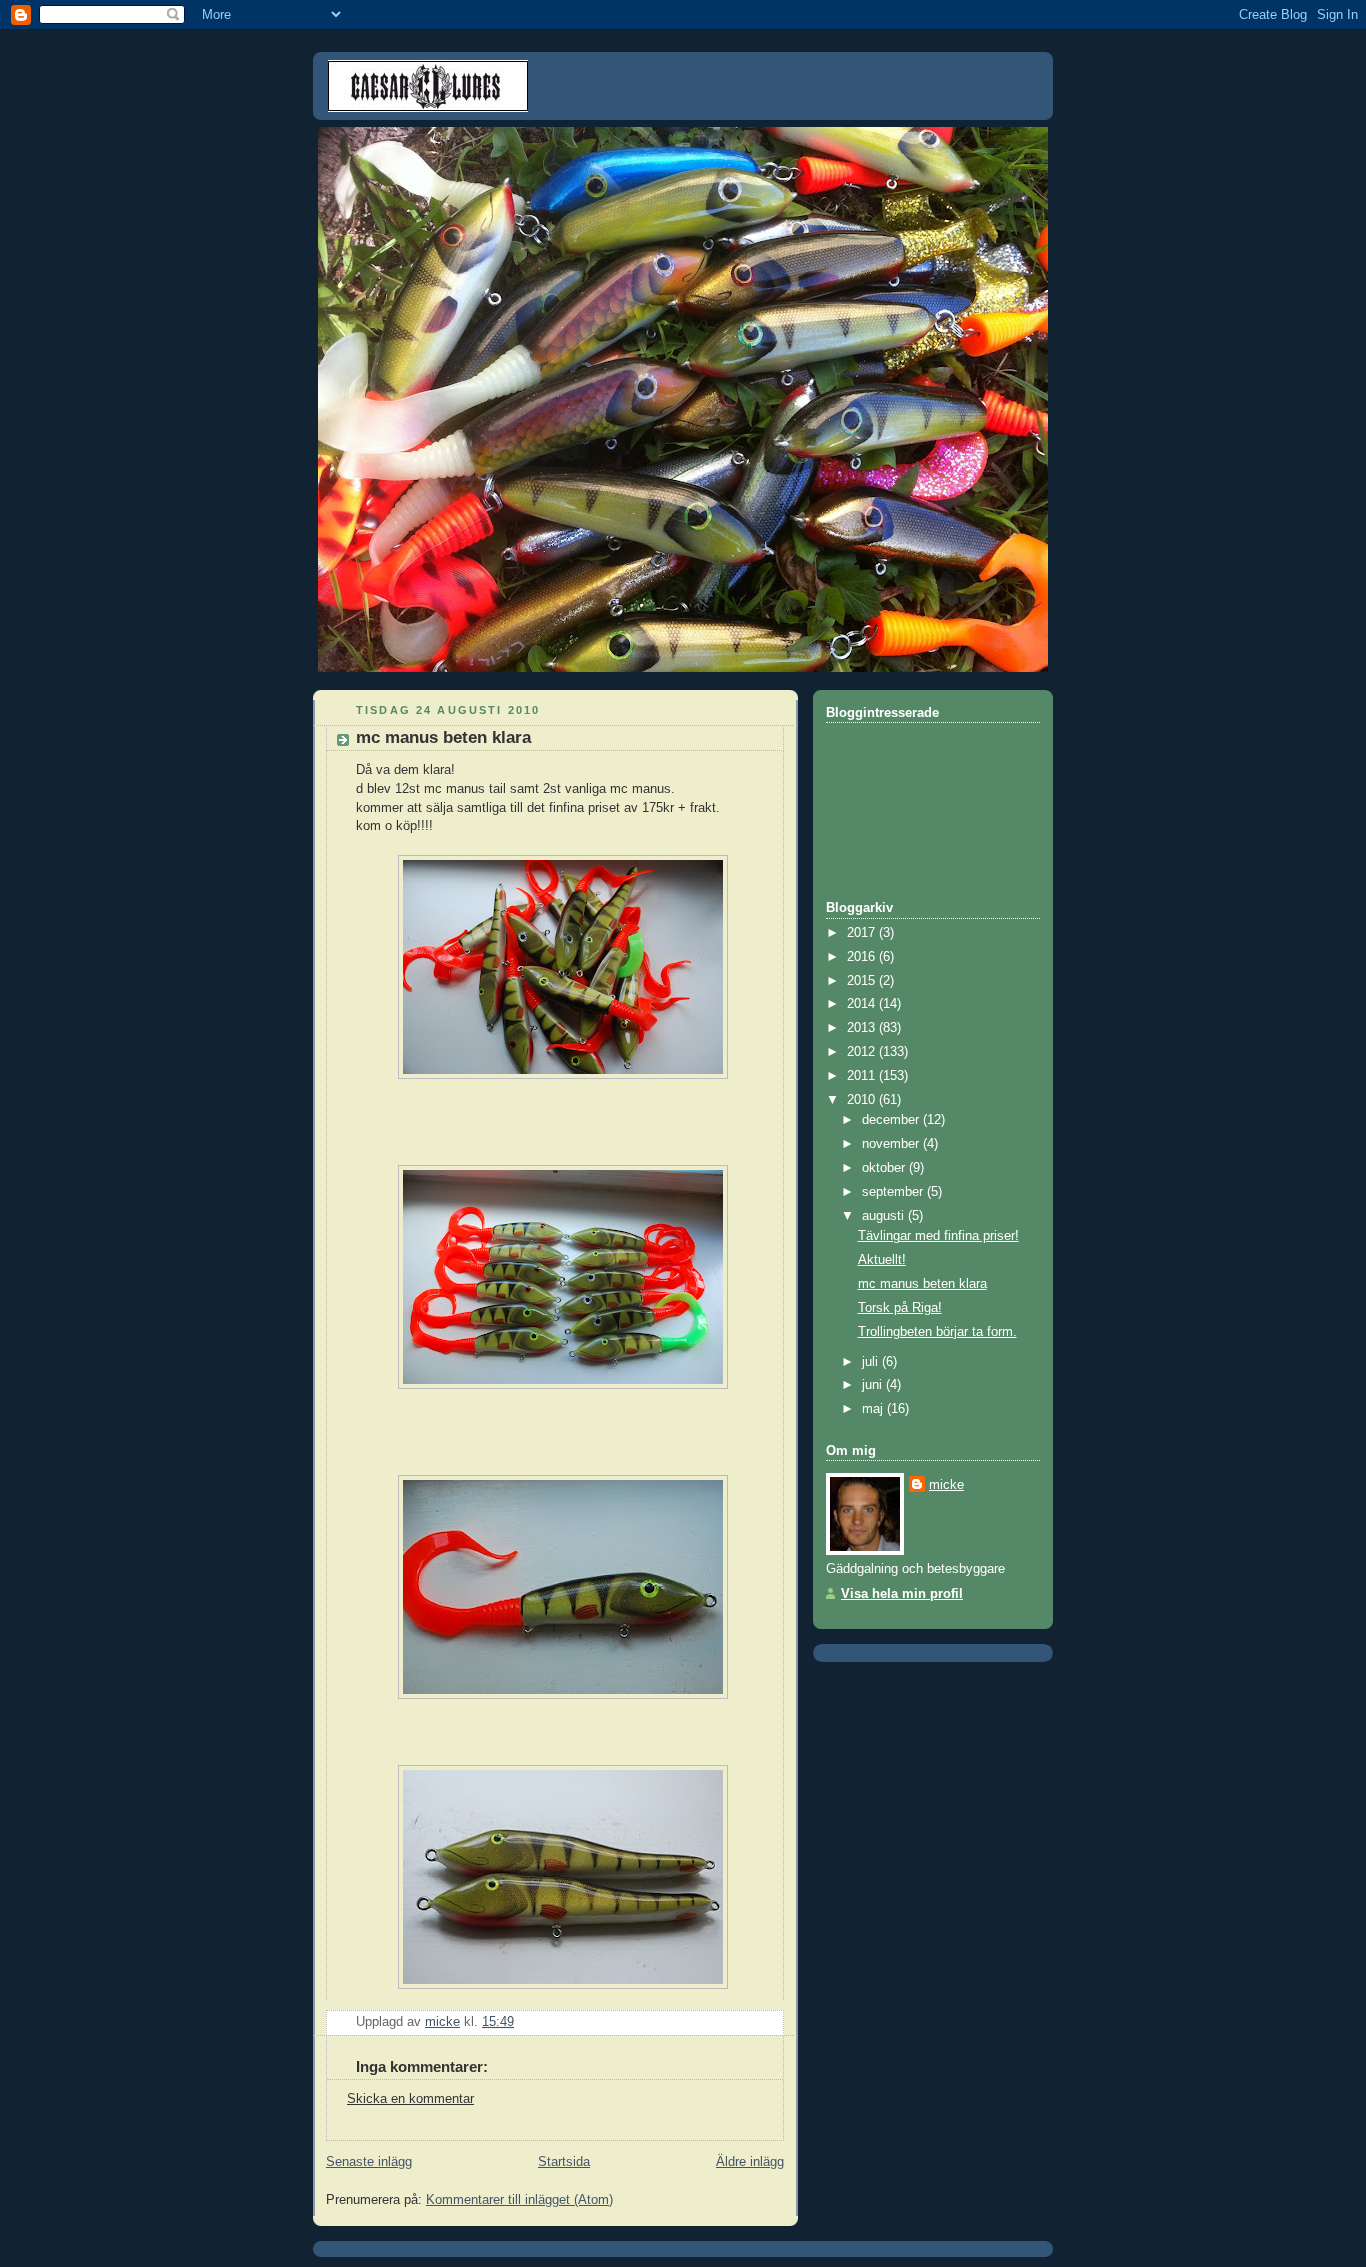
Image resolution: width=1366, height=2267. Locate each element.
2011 (863, 1076)
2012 (863, 1052)
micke (946, 1485)
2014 (863, 1004)
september (894, 1192)
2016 (863, 957)
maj (874, 1409)
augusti (885, 1216)
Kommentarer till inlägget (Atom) (519, 2200)
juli (872, 1362)
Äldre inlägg (750, 2162)
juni (874, 1385)
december (892, 1120)
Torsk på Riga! (900, 1308)
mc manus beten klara (922, 1284)
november (892, 1144)
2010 (863, 1100)
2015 (863, 981)
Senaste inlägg (369, 2162)
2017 (863, 933)
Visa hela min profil (902, 1594)
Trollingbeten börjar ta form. (937, 1332)
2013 (863, 1028)
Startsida (564, 2162)
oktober (885, 1168)
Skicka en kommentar (410, 2099)
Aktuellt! (882, 1260)
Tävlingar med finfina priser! (938, 1236)
